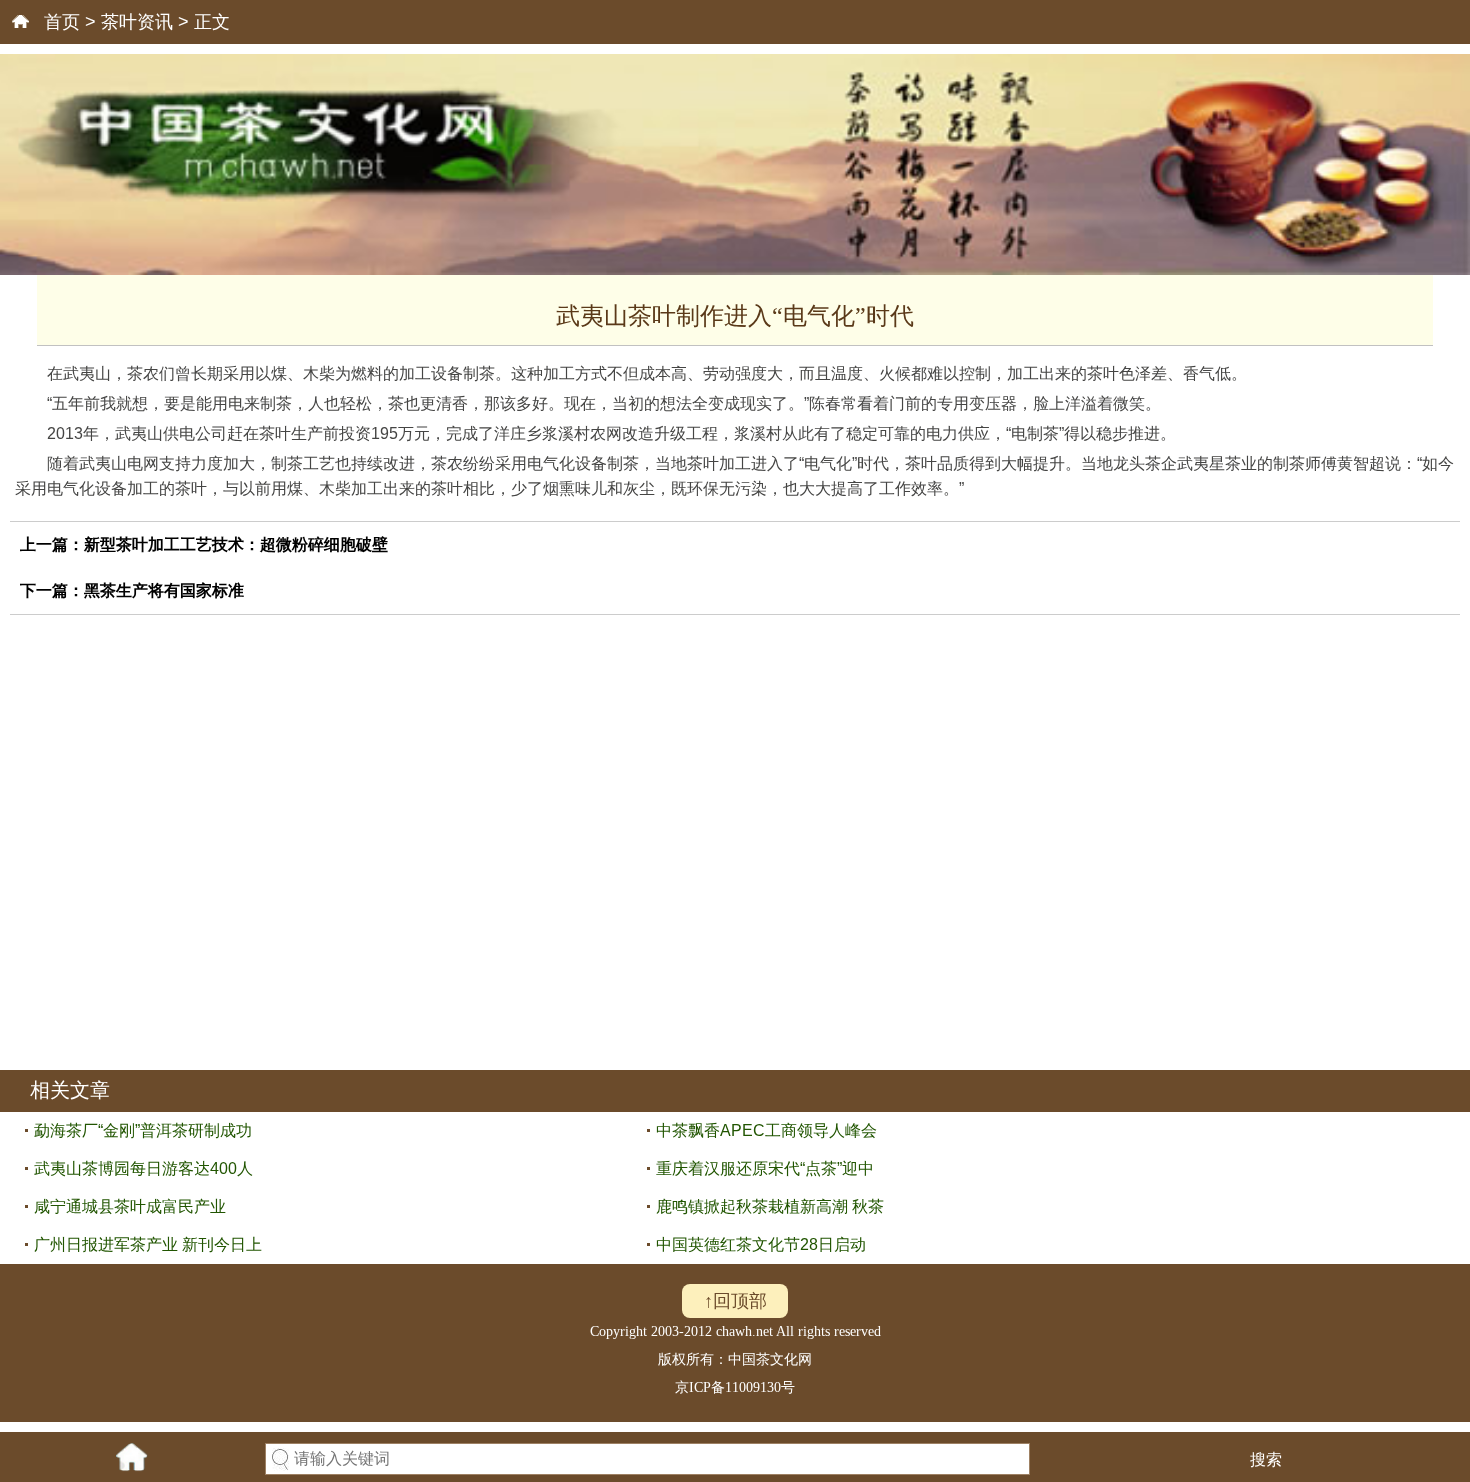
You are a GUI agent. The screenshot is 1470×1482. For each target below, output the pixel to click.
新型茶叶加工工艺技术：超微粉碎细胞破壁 (236, 544)
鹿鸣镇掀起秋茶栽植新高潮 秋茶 (770, 1206)
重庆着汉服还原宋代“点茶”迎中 (765, 1168)
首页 (62, 22)
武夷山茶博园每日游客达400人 (143, 1168)
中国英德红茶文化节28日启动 (761, 1244)
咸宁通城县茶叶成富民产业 (130, 1206)
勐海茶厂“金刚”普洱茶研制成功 (143, 1130)
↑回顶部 (735, 1301)
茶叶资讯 (137, 22)
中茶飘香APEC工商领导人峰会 (766, 1130)
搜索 (1266, 1459)
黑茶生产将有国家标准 (164, 590)
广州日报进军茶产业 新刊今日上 (148, 1244)
